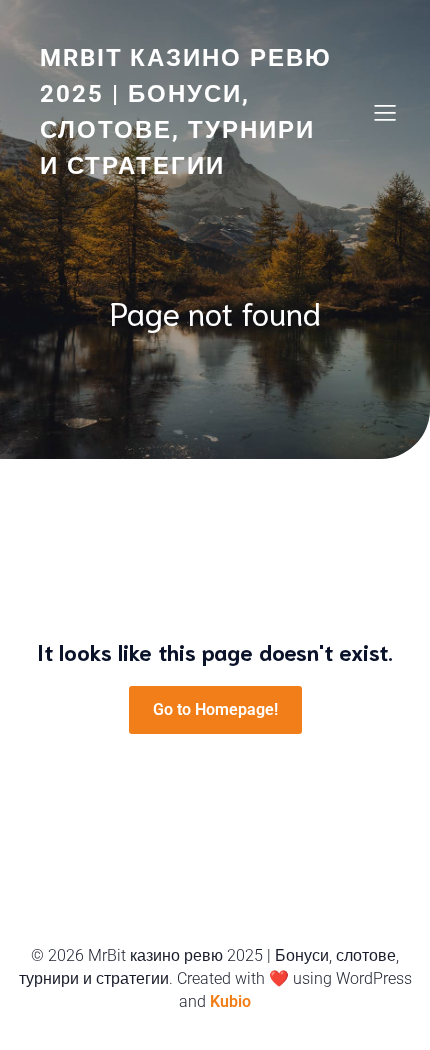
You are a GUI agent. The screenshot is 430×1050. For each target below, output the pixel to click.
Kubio (230, 1001)
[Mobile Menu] (385, 112)
